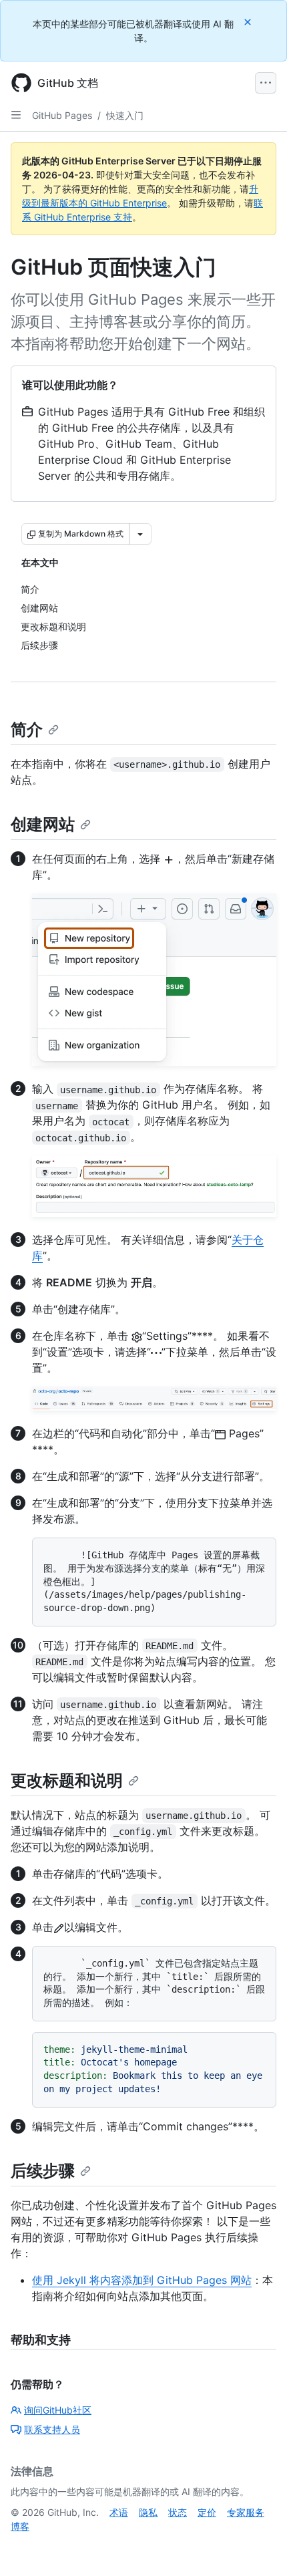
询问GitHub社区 (58, 2410)
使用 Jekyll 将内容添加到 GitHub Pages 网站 (142, 2280)
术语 (119, 2512)
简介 (27, 729)
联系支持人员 (52, 2429)
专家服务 (246, 2512)
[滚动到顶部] (258, 2547)
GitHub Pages (62, 115)
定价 (207, 2512)
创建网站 (43, 824)
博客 (20, 2526)
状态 (178, 2512)
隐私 (148, 2512)
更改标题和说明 (67, 1780)
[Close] (249, 22)
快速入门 (125, 115)
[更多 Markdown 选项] (140, 534)
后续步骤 (43, 2171)
